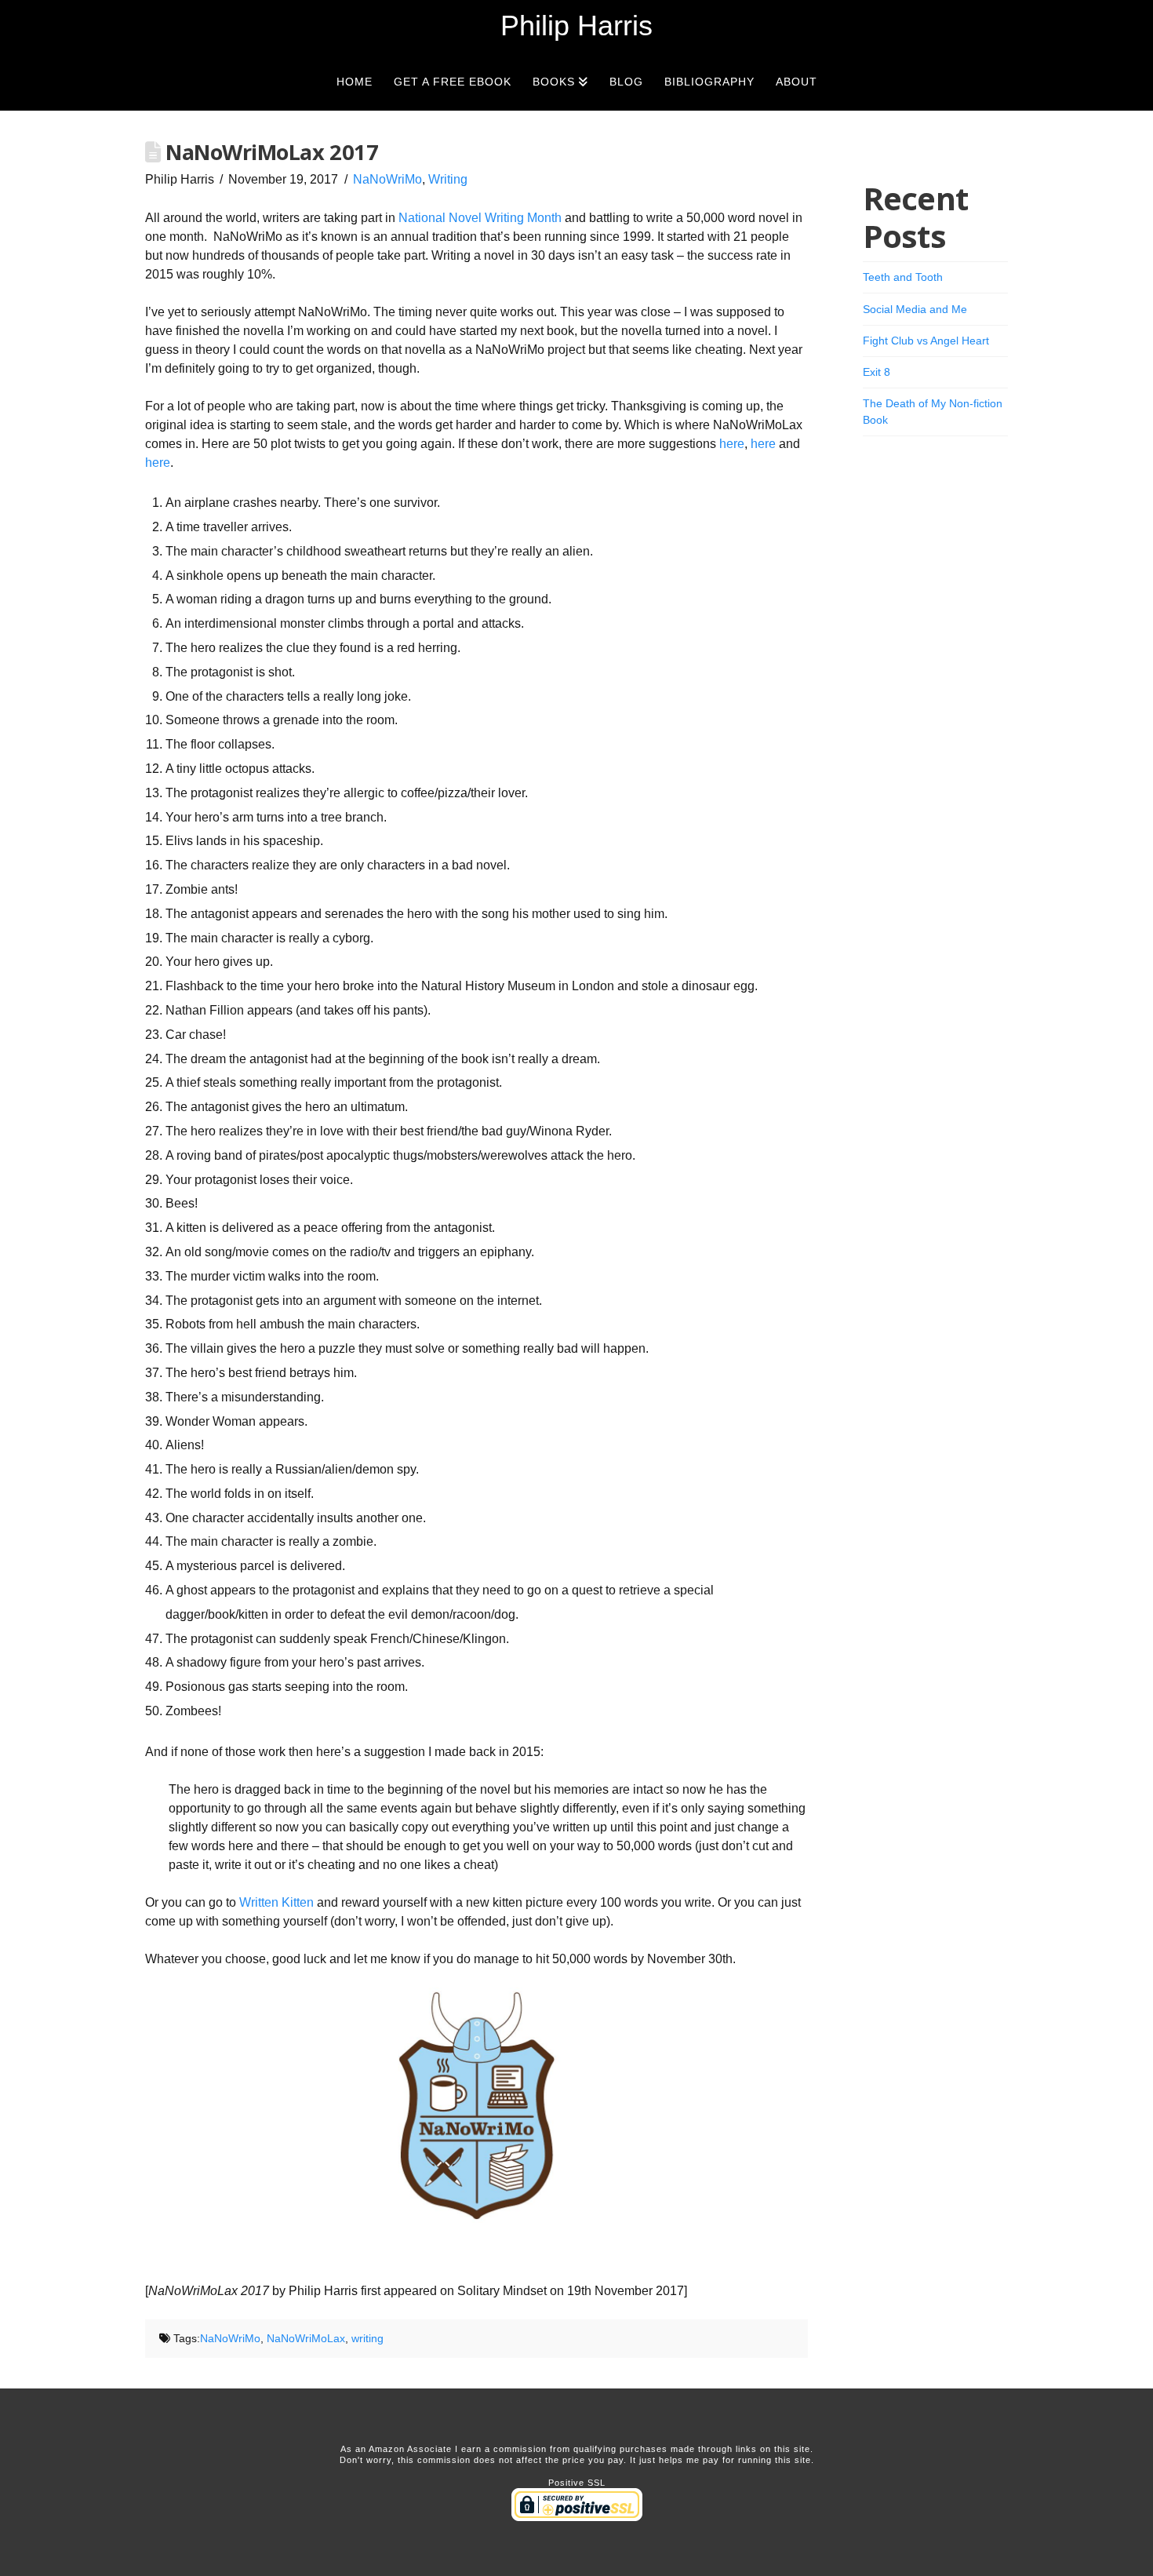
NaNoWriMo (387, 179)
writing (367, 2338)
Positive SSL (577, 2483)
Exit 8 (877, 372)
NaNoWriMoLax (306, 2338)
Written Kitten (276, 1902)
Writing (448, 179)
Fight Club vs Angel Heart (926, 341)
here (732, 444)
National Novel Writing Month (480, 218)
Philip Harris (576, 26)
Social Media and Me (915, 309)
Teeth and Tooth (903, 277)
